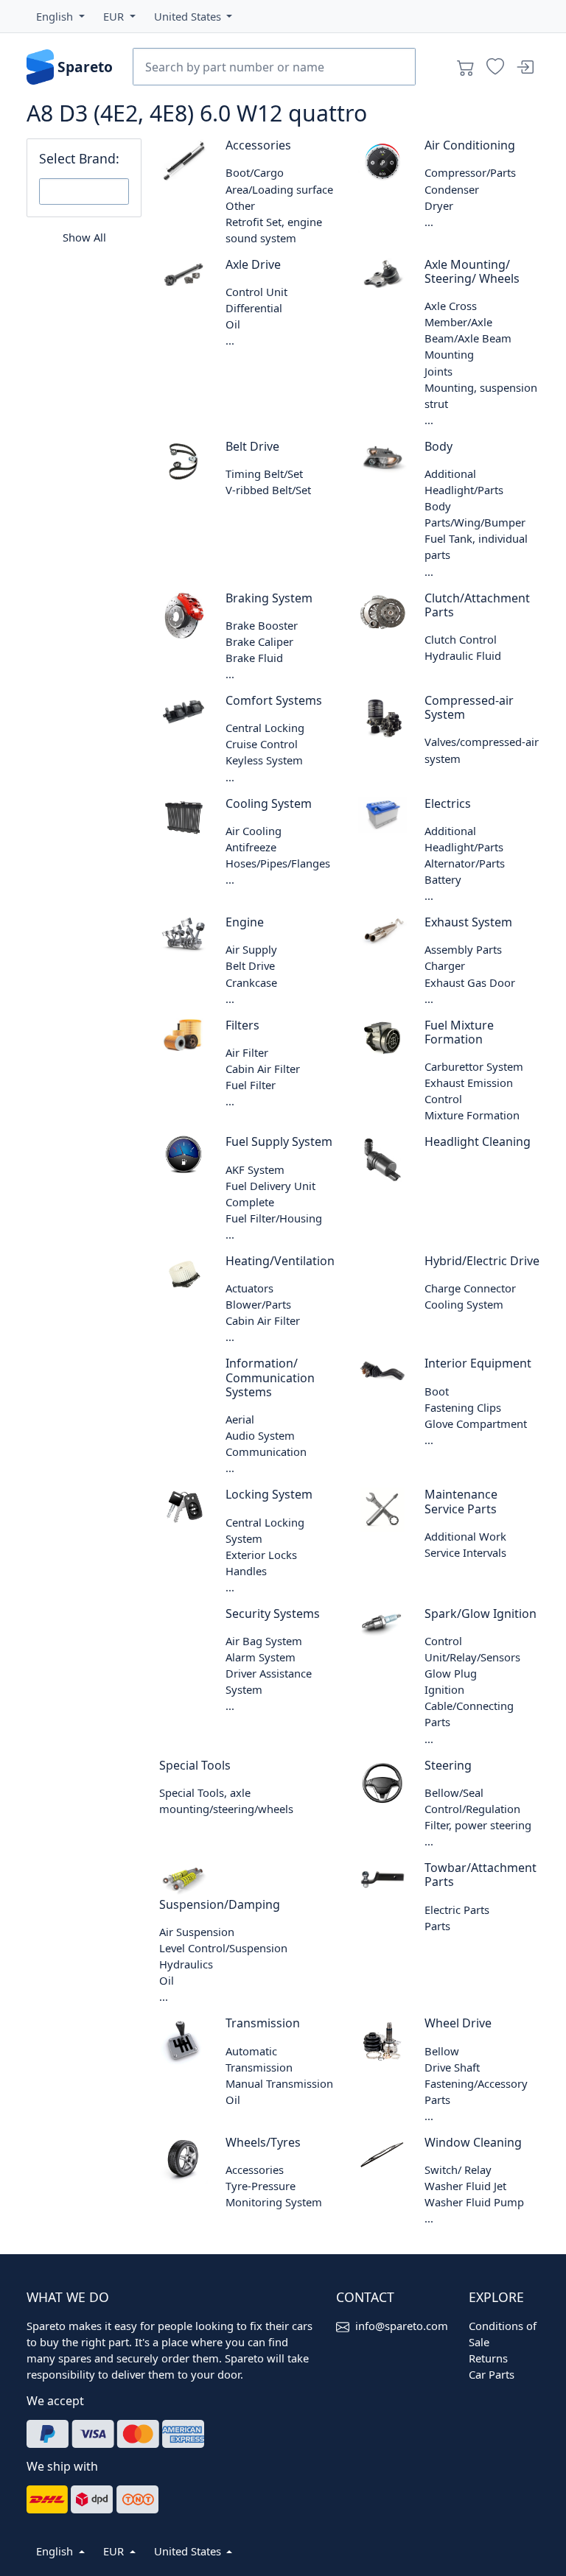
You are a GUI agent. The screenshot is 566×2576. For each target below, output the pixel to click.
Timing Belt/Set (264, 474)
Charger (445, 965)
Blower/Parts (258, 1304)
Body (439, 446)
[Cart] (466, 67)
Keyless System (264, 760)
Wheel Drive (458, 2023)
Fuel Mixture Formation (459, 1032)
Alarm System (261, 1657)
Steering (448, 1765)
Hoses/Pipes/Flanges (278, 863)
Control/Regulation (472, 1809)
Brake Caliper (259, 641)
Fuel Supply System (279, 1141)
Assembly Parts (463, 949)
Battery (443, 879)
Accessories (258, 145)
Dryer (439, 205)
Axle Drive (253, 264)
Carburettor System (474, 1066)
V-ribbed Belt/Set (268, 490)
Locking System (269, 1494)
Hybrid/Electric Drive (482, 1261)
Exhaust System (468, 922)
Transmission (263, 2023)
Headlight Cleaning (478, 1141)
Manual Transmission (279, 2083)
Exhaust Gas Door (470, 982)
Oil (233, 324)
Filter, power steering (478, 1825)
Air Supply (251, 949)
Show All (84, 237)
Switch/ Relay (458, 2169)
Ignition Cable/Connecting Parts (469, 1706)
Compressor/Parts (470, 172)
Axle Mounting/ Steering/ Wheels (472, 271)
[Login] (525, 67)
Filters (242, 1025)
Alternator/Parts (465, 863)
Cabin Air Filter (263, 1069)
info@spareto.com (402, 2326)
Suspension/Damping (220, 1904)
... (429, 222)
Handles (246, 1571)
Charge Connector (470, 1288)
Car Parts (492, 2374)
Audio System (260, 1435)
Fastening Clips (463, 1407)
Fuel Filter (251, 1085)
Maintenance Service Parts (461, 1501)
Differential (254, 308)
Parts (437, 1926)
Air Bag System (264, 1641)
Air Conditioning (470, 145)
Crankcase (251, 982)
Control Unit (256, 292)
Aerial (240, 1419)
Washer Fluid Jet (465, 2186)
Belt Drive (252, 446)
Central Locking (265, 728)
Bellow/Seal (454, 1792)
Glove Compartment (476, 1424)
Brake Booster (262, 625)
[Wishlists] (495, 67)
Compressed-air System (469, 707)
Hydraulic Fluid (463, 655)
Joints (439, 371)
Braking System (269, 598)
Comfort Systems (274, 700)
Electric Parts (457, 1910)
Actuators (249, 1288)
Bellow (442, 2051)
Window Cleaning (473, 2142)
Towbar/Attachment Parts (481, 1875)
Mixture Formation (472, 1115)
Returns (488, 2358)
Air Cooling (254, 831)
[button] (60, 16)
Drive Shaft (452, 2067)
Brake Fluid (254, 658)
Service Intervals (465, 1552)
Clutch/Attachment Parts (477, 605)
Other (240, 205)
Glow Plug (451, 1673)
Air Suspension (197, 1932)
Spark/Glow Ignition (481, 1613)
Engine (245, 922)
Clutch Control (461, 639)
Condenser (452, 189)
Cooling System (269, 803)
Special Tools (195, 1765)
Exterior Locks (261, 1555)
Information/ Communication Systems (270, 1377)
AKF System (255, 1169)
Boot (437, 1391)
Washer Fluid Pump (474, 2202)
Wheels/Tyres (263, 2142)
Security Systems (273, 1613)
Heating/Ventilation (280, 1261)
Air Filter (247, 1052)
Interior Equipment (478, 1363)
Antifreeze (251, 847)
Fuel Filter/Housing (274, 1218)
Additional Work (465, 1536)
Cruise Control (262, 744)
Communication (266, 1451)
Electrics (448, 803)
